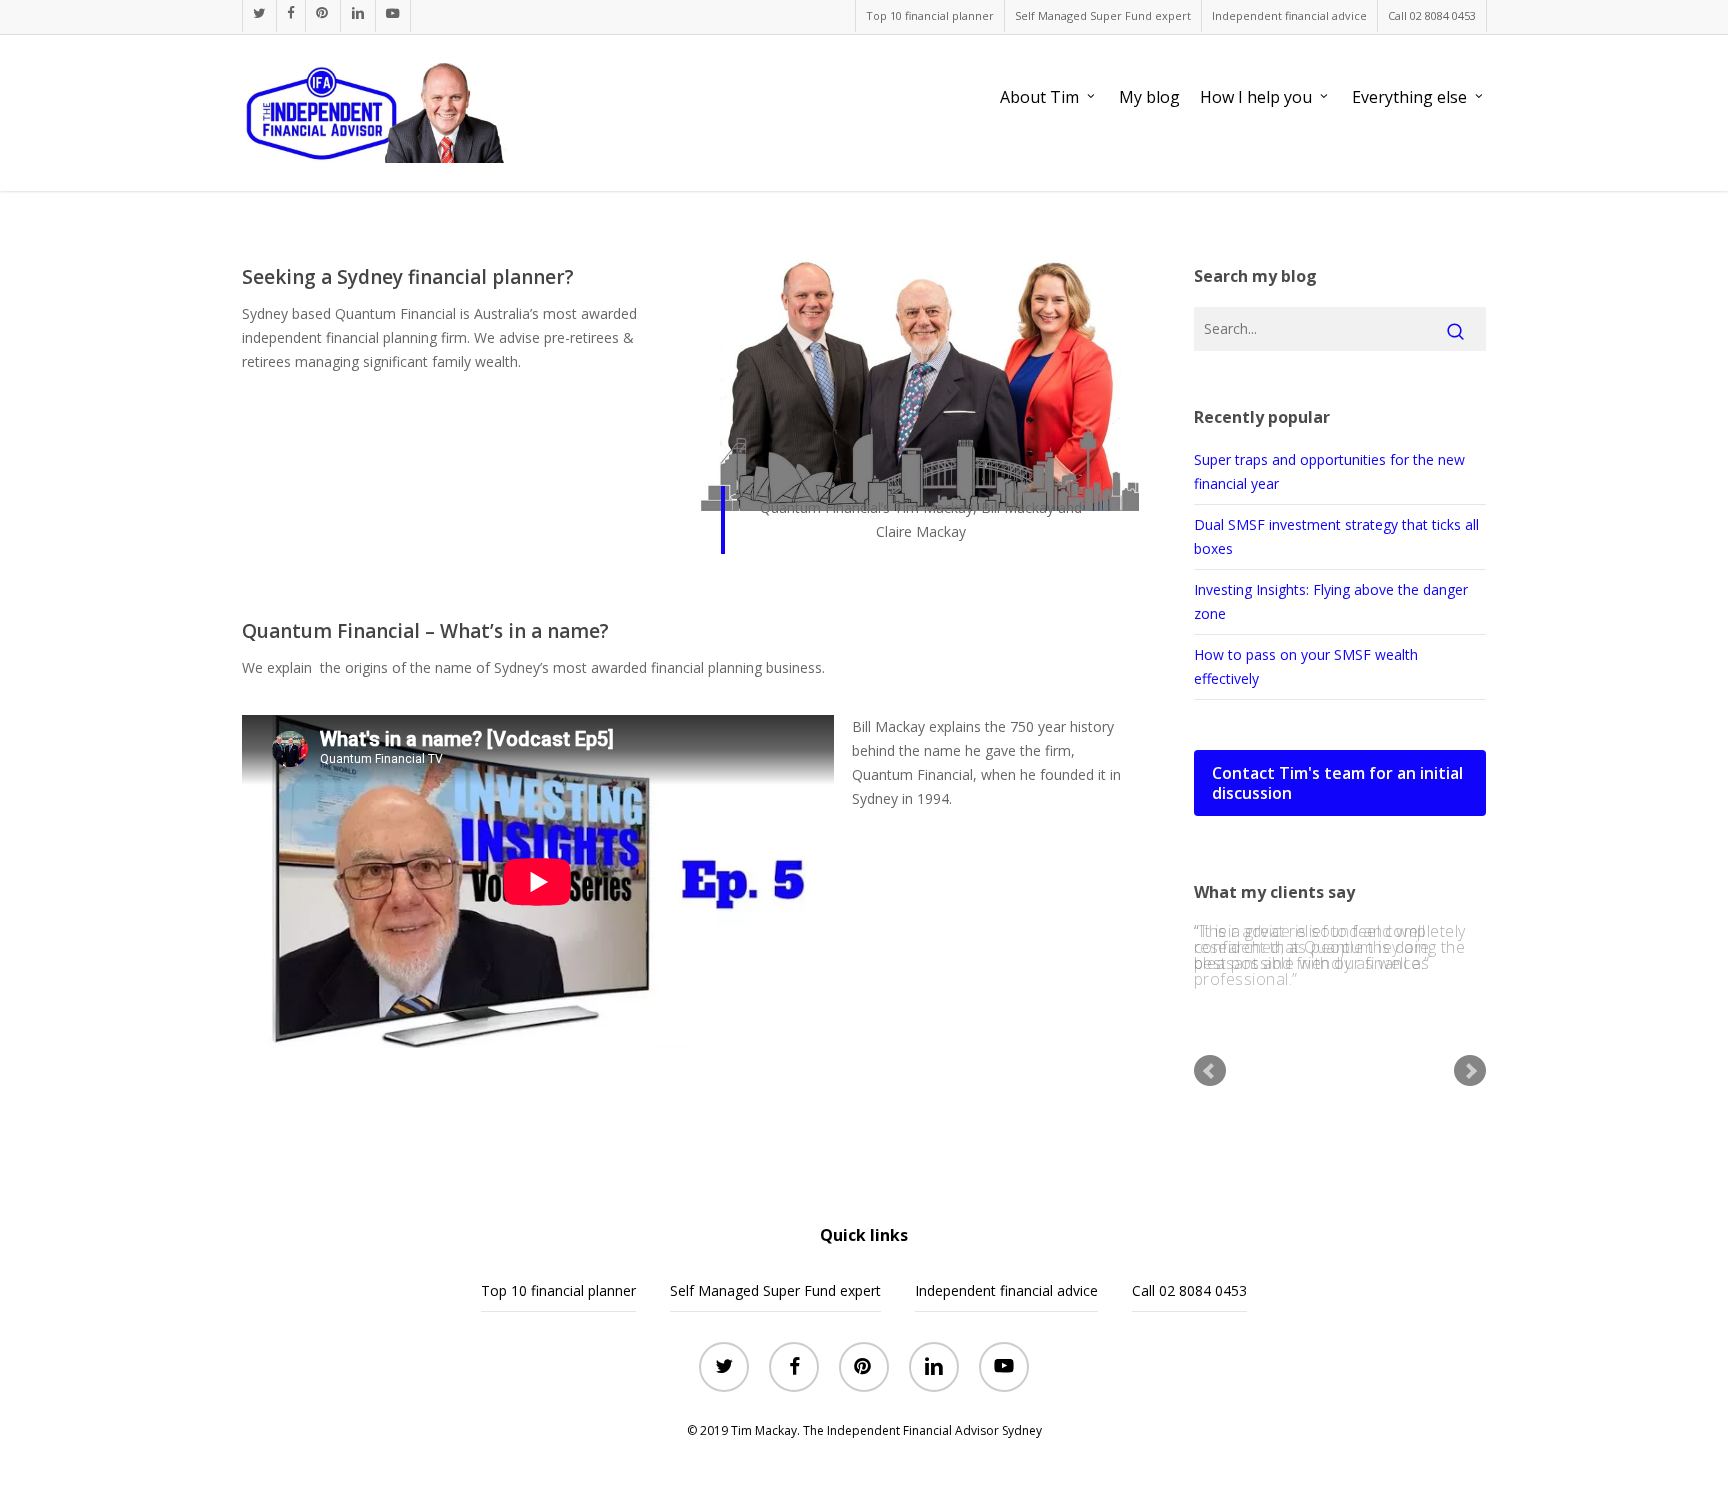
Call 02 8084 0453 (1189, 1290)
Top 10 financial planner (558, 1290)
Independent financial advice (1006, 1290)
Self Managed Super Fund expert (775, 1290)
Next (1470, 1079)
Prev (1210, 1079)
